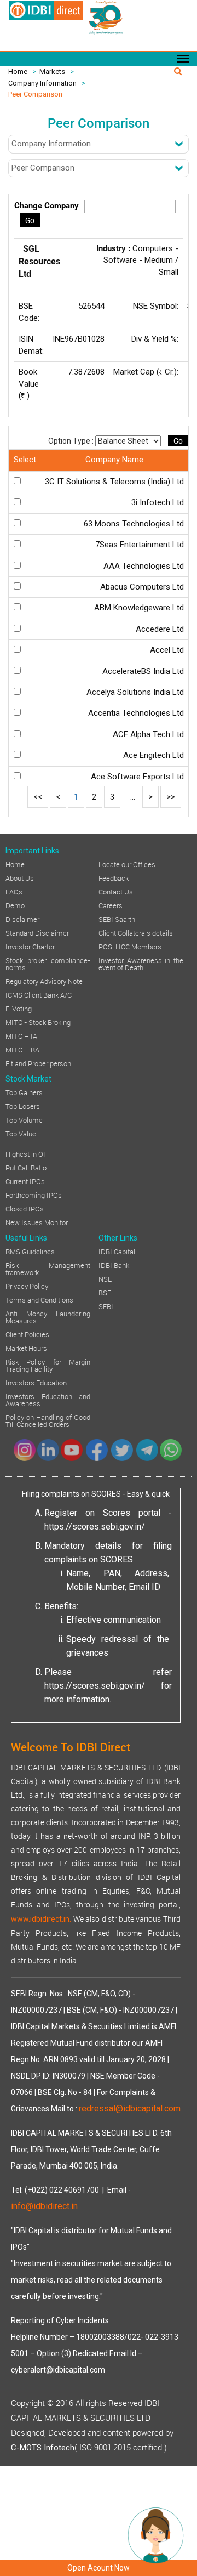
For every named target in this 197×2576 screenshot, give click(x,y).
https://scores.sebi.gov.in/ (95, 1527)
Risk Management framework (48, 1268)
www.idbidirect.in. (41, 1919)
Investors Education (36, 1382)
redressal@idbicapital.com (130, 2108)
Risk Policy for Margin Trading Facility (48, 1365)
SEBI (106, 1306)
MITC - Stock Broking (38, 1022)
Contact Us (116, 891)
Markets (52, 72)
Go (30, 220)
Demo (15, 905)
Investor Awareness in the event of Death (141, 963)
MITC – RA (22, 1049)
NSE (105, 1278)
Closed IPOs (25, 1208)
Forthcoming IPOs (34, 1194)
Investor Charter (30, 946)
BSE (105, 1292)
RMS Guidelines (30, 1251)
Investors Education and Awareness (48, 1399)
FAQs (14, 891)
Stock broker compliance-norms (48, 963)
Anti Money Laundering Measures (48, 1317)
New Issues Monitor (37, 1222)
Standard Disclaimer (37, 932)
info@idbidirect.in (44, 2206)
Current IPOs (25, 1181)
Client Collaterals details (136, 932)
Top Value (21, 1133)
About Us (20, 877)
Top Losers (23, 1106)
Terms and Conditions (39, 1299)
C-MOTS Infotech (43, 2448)
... (133, 797)
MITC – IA (21, 1035)
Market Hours (26, 1348)
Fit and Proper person (38, 1063)
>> (171, 797)
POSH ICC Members (130, 946)
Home (18, 72)
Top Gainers (24, 1092)
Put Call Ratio (26, 1167)
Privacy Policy (27, 1286)
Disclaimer (22, 919)
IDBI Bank (114, 1265)
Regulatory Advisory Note (44, 981)
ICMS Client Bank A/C (39, 994)
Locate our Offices (127, 864)
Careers (111, 905)
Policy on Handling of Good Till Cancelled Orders (48, 1420)
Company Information (42, 83)
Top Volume (24, 1119)
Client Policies (27, 1334)
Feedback (114, 877)
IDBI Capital (117, 1251)
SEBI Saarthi (118, 919)
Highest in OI (25, 1153)
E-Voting (19, 1008)
